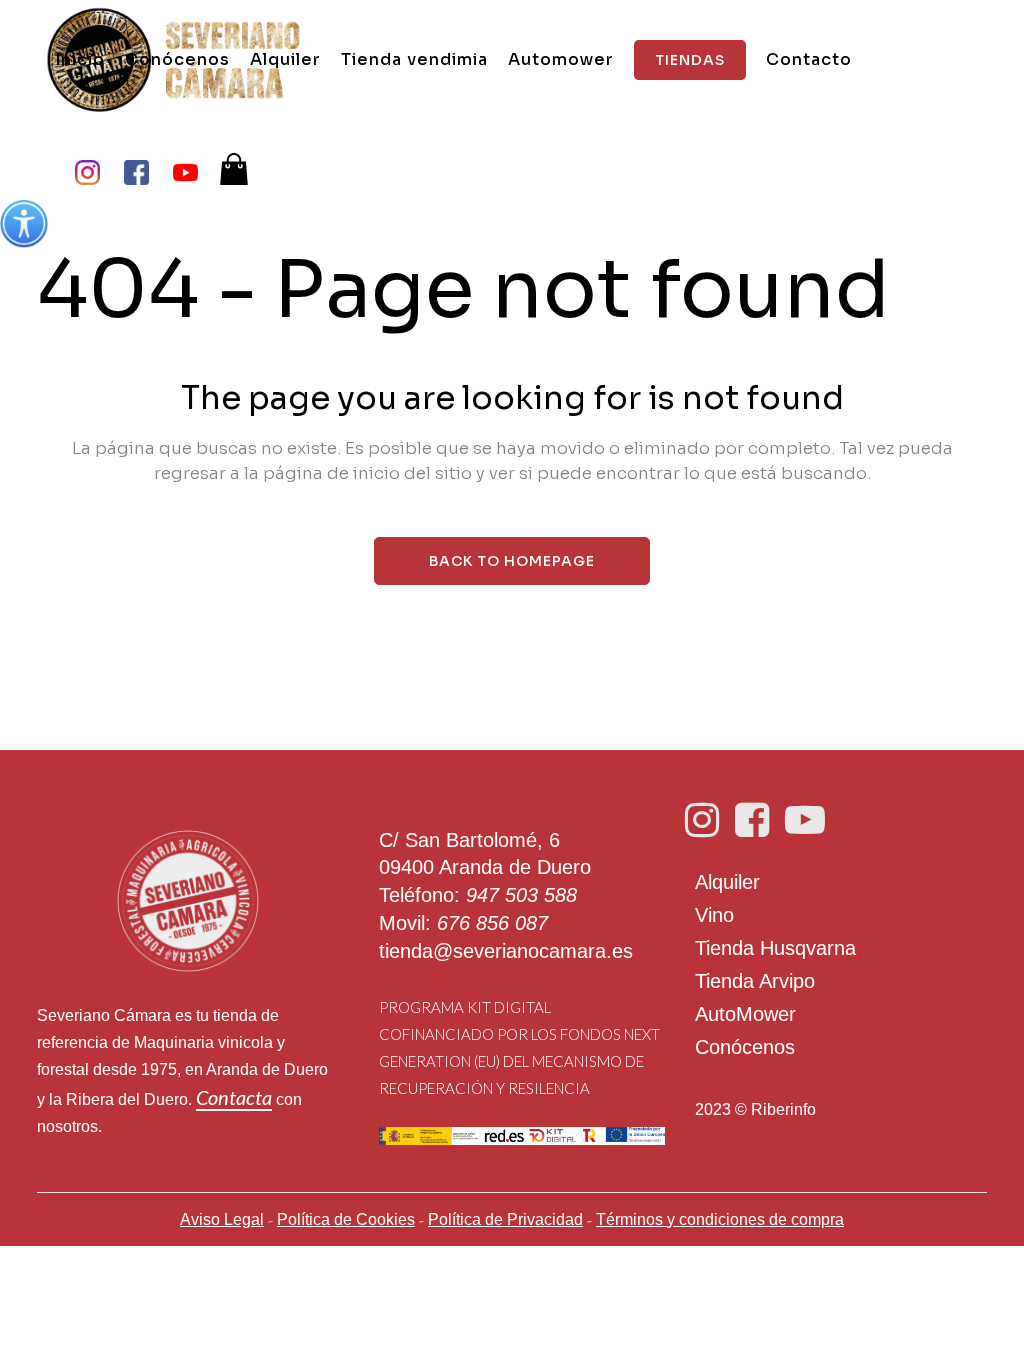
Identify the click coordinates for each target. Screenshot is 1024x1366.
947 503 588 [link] (521, 895)
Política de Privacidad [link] (505, 1219)
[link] (24, 224)
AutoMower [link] (745, 1014)
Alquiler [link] (727, 882)
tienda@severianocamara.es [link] (506, 951)
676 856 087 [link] (492, 923)
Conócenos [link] (745, 1047)
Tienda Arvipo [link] (755, 981)
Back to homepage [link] (512, 561)
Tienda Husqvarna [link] (775, 948)
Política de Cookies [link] (346, 1219)
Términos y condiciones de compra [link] (720, 1219)
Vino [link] (714, 915)
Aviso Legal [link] (222, 1219)
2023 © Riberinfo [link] (755, 1109)
